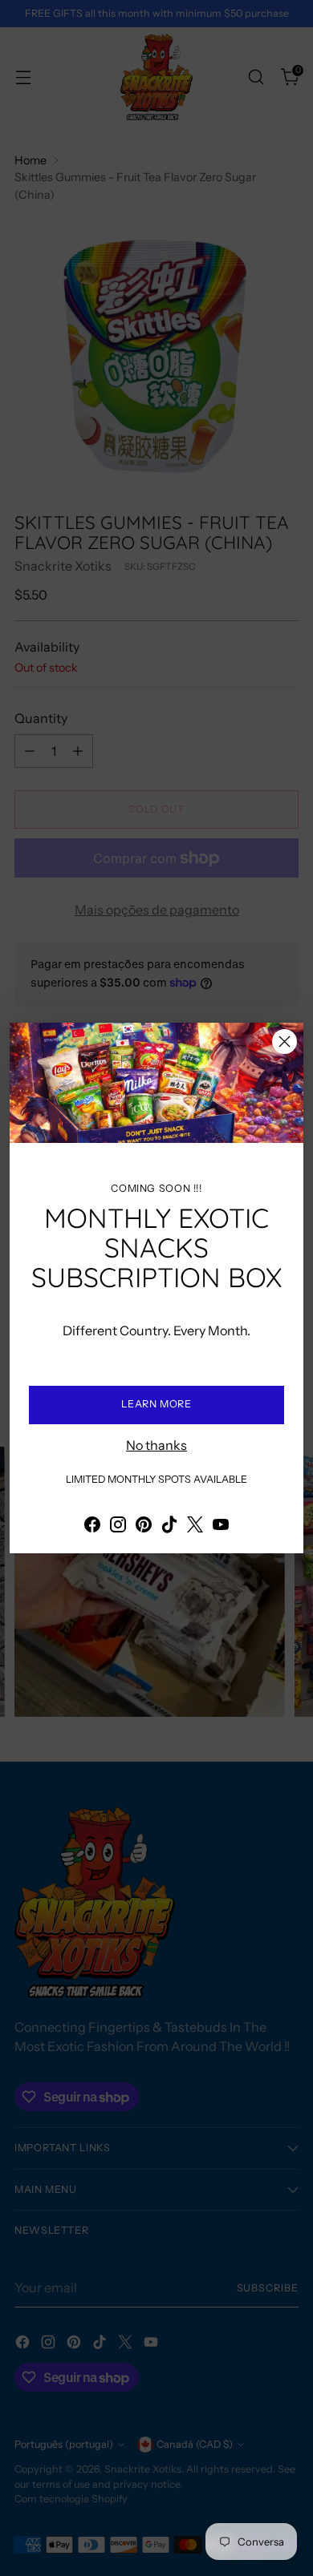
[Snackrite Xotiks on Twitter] (195, 1527)
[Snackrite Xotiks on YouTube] (221, 1527)
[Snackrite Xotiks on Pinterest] (144, 1527)
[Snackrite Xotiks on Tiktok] (169, 1527)
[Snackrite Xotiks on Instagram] (118, 1527)
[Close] (285, 1042)
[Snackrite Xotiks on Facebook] (92, 1527)
